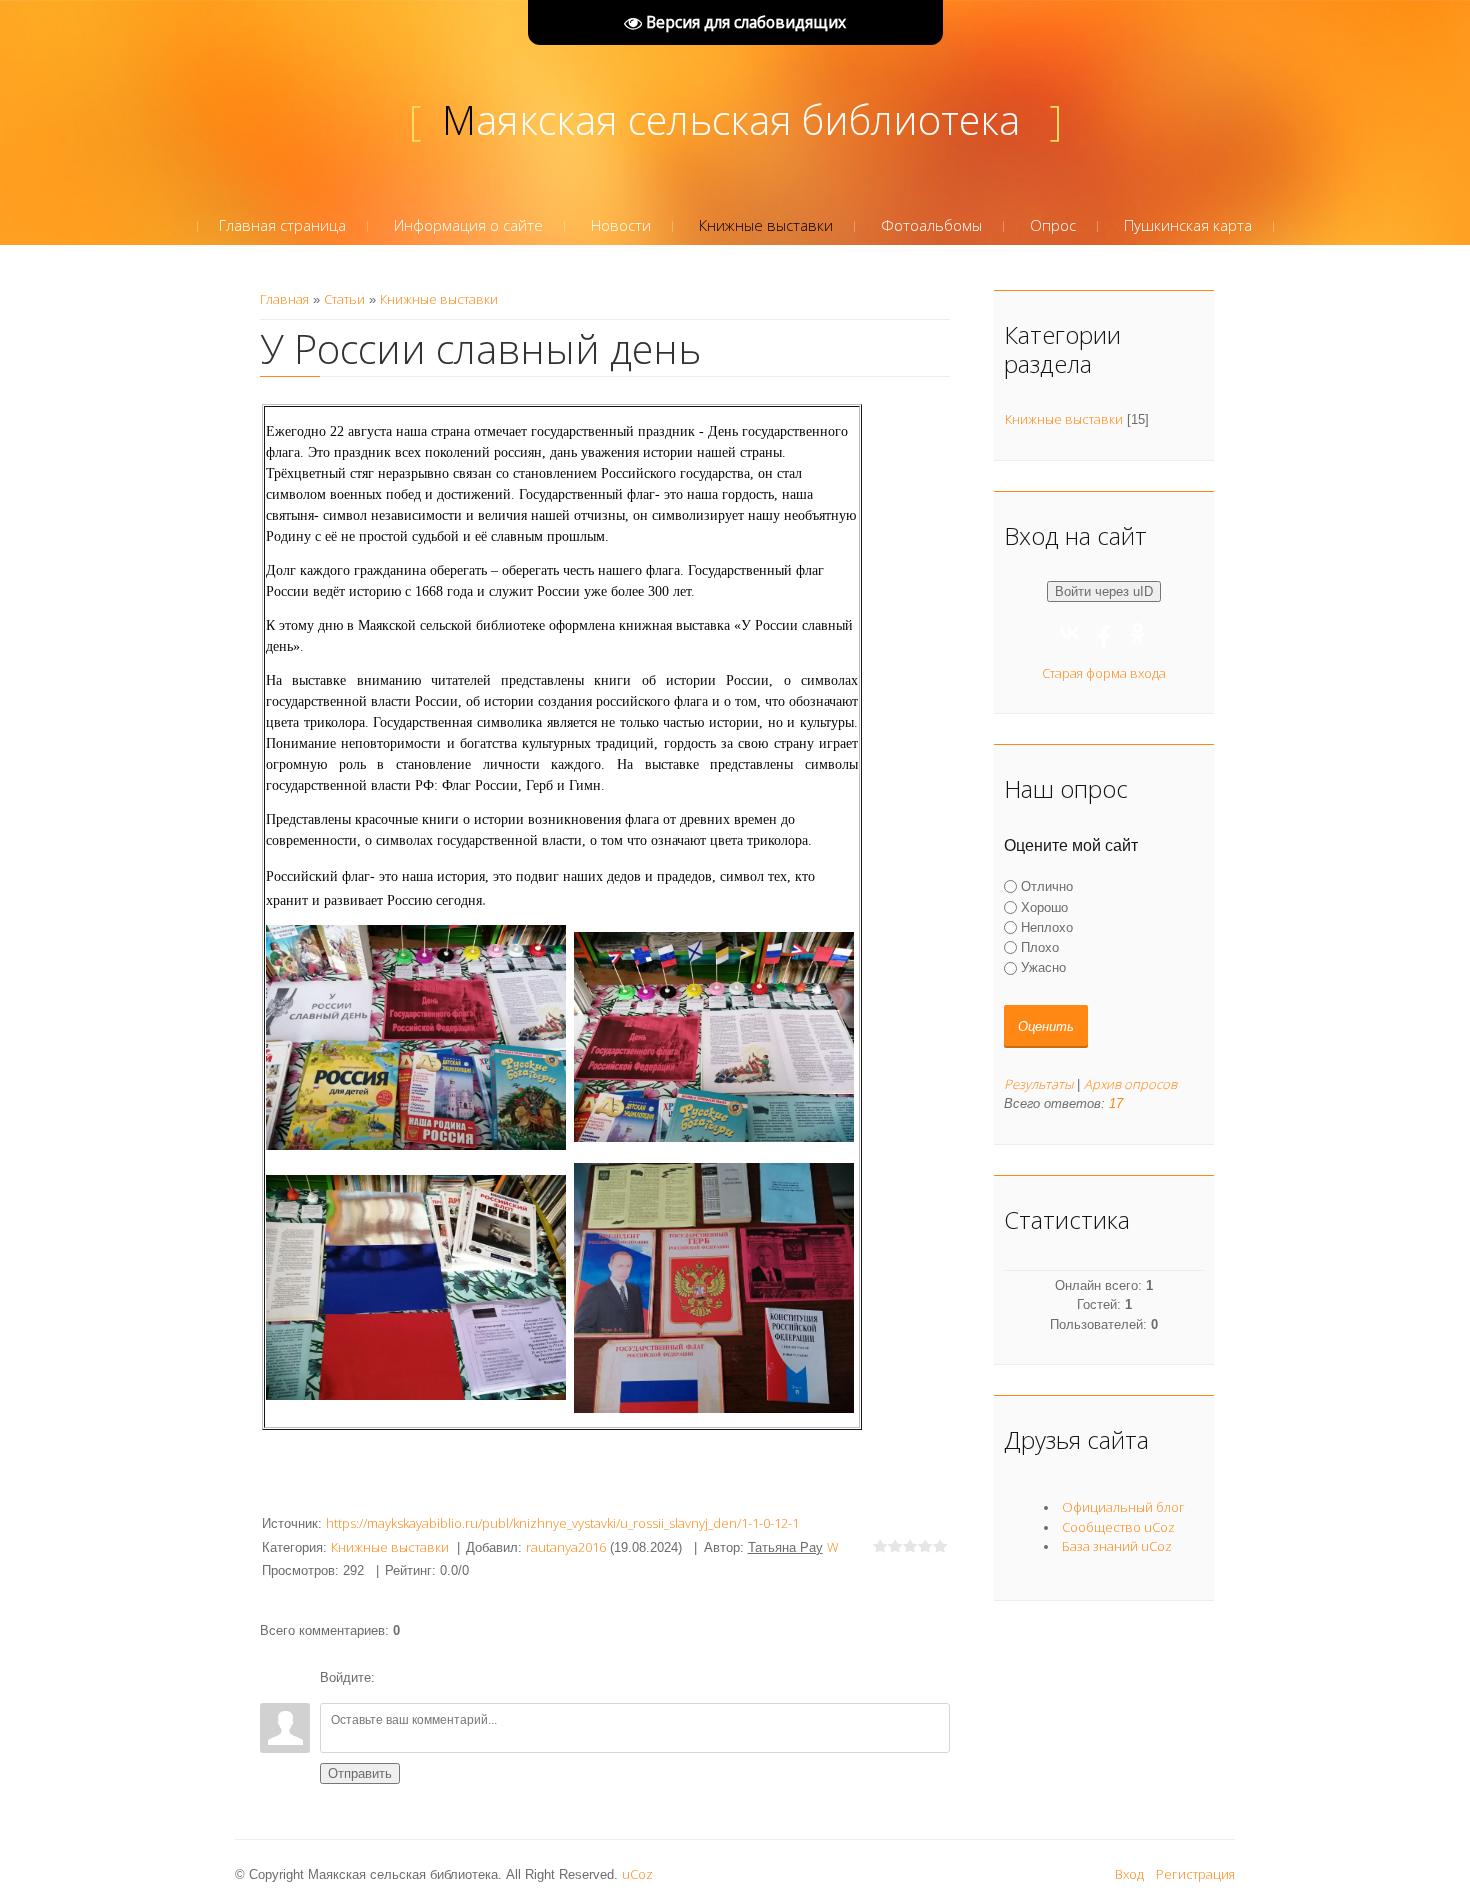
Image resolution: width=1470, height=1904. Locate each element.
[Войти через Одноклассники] (496, 1678)
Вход (1129, 1874)
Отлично (1047, 886)
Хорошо (1044, 906)
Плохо (1040, 947)
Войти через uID (1104, 591)
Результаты (1038, 1084)
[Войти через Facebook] (462, 1678)
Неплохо (1047, 927)
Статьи (344, 299)
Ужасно (1043, 967)
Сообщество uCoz (1118, 1527)
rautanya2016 (566, 1547)
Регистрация (1195, 1874)
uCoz (637, 1874)
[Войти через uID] (394, 1678)
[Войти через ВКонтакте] (428, 1678)
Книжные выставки (439, 299)
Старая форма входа (1104, 673)
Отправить (360, 1773)
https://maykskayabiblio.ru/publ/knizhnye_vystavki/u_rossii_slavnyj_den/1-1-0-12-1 (562, 1523)
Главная (284, 299)
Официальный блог (1123, 1507)
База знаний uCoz (1117, 1546)
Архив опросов (1130, 1084)
